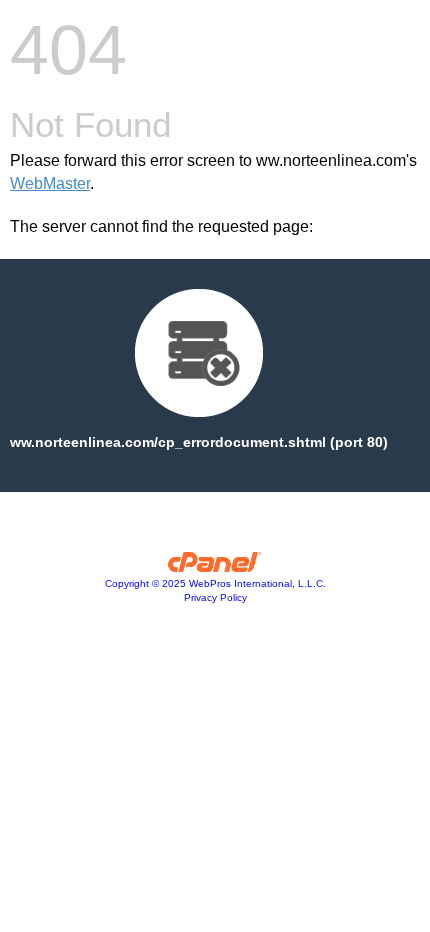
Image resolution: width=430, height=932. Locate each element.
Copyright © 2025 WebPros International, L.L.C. (215, 583)
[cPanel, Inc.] (215, 567)
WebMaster (50, 183)
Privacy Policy (215, 597)
